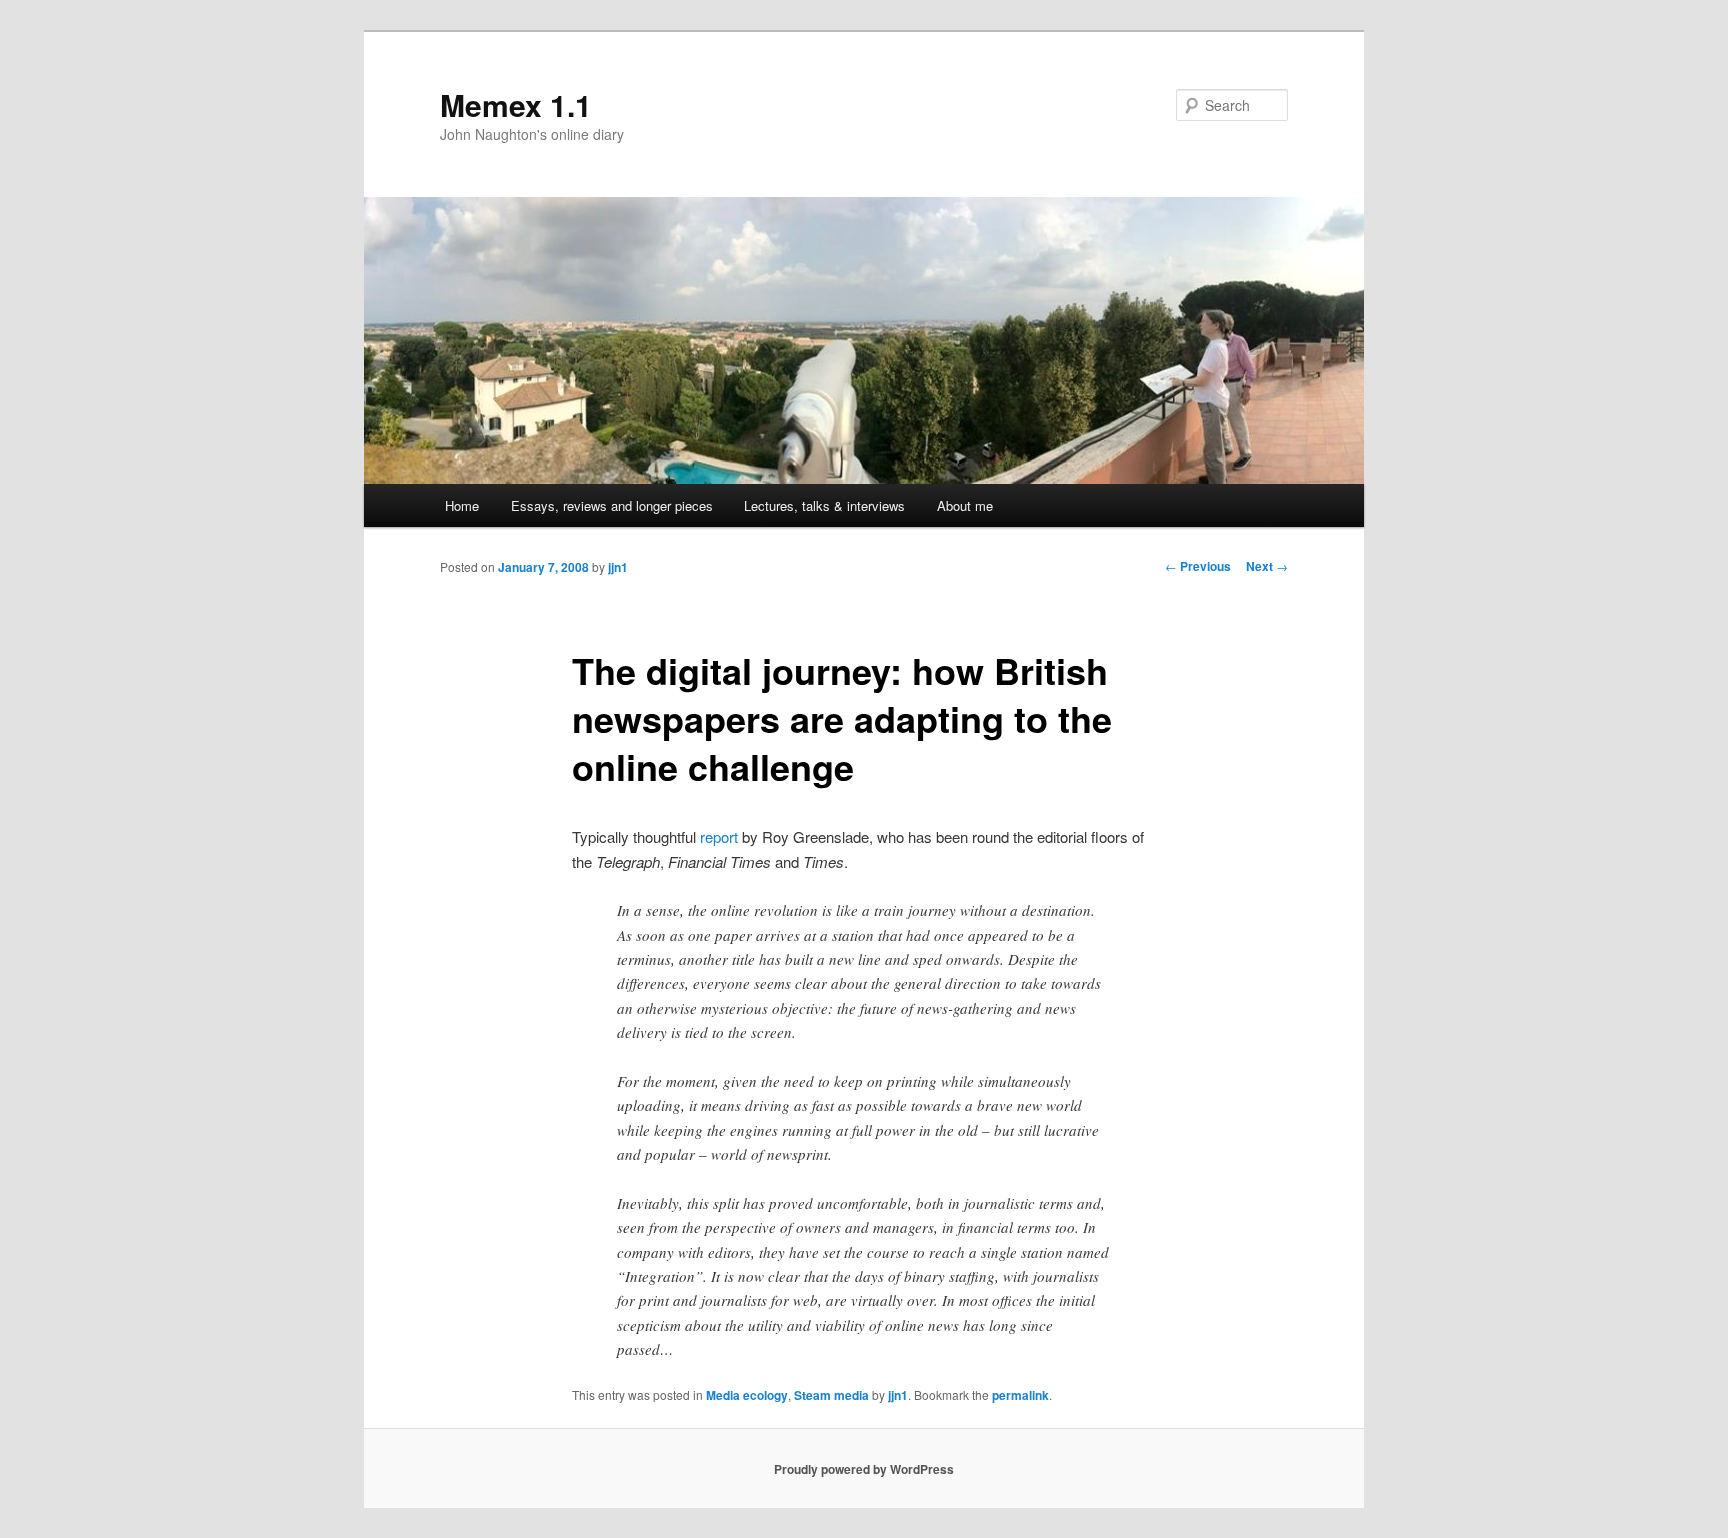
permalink (1020, 1395)
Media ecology (747, 1395)
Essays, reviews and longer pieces (612, 505)
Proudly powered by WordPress (864, 1469)
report (719, 836)
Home (462, 505)
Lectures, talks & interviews (824, 505)
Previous (1198, 566)
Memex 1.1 (516, 104)
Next (1267, 566)
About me (965, 505)
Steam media (831, 1395)
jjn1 (618, 567)
